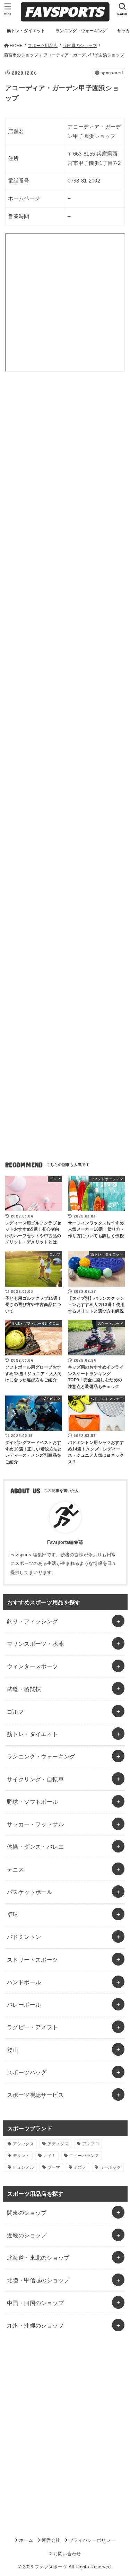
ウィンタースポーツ (33, 1666)
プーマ (54, 2167)
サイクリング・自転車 (35, 1779)
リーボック (111, 2167)
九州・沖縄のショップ (35, 2325)
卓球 (13, 1914)
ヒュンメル (24, 2167)
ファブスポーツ (51, 2567)
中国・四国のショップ (35, 2303)
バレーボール (24, 2005)
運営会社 (51, 2540)
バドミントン (24, 1937)
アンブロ (91, 2144)
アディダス (58, 2144)
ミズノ (80, 2167)
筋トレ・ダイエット (33, 1734)
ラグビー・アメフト (33, 2027)
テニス (15, 1869)
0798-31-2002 (84, 181)
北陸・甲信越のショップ (38, 2280)
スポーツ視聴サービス (35, 2095)
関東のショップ (27, 2213)
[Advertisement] (65, 462)
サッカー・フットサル (35, 1824)
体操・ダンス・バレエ (35, 1847)
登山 (13, 2050)
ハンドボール (24, 1982)
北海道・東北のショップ (38, 2258)
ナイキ (49, 2156)
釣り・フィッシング (33, 1621)
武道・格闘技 (24, 1689)
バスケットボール (30, 1892)
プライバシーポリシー (92, 2540)
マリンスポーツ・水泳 (35, 1644)
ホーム (26, 2540)
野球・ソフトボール (33, 1802)
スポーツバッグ (27, 2072)
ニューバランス (84, 2156)
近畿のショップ (27, 2235)
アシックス (24, 2144)
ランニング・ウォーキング (41, 1756)
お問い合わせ (67, 2554)
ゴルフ (15, 1711)
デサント (21, 2156)
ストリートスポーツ (33, 1960)
